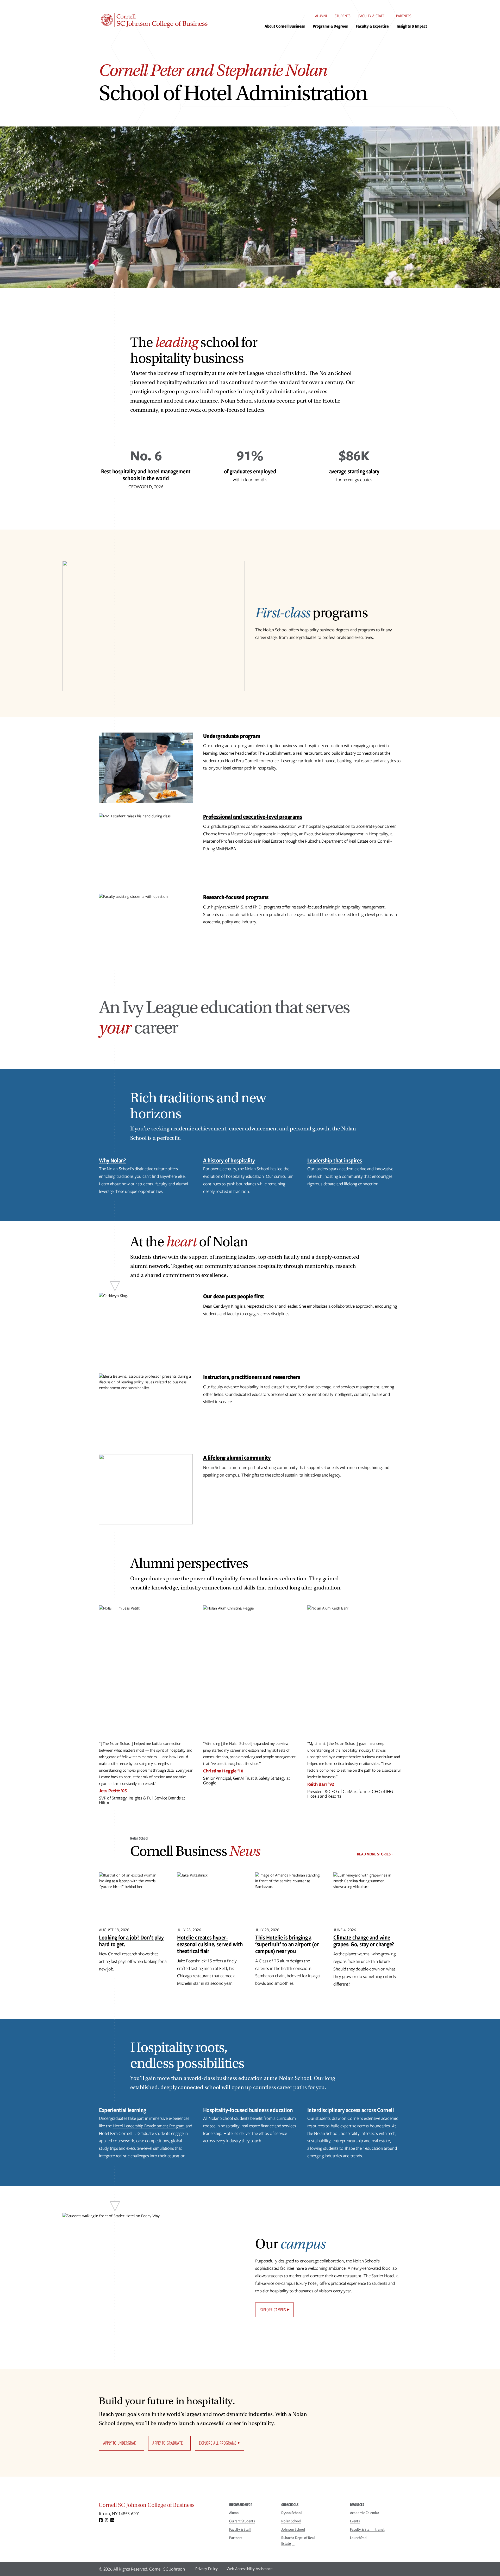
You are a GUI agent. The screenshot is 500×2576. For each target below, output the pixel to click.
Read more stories (374, 1854)
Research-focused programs (236, 897)
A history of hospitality (229, 1160)
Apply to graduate (168, 2443)
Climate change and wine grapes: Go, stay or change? (364, 1941)
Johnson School (293, 2529)
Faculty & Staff (371, 16)
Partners (404, 16)
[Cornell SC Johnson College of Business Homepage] (159, 2506)
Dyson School (291, 2513)
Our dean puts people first (234, 1296)
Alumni (321, 16)
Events (355, 2521)
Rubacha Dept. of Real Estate (298, 2541)
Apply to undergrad (120, 2443)
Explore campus (273, 2310)
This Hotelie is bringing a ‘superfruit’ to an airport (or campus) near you (287, 1944)
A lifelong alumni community (237, 1457)
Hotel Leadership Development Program (149, 2126)
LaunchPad (358, 2538)
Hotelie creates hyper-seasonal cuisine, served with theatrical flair (210, 1944)
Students (343, 16)
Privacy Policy (207, 2569)
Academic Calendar (365, 2513)
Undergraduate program (232, 736)
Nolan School (291, 2521)
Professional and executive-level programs (253, 816)
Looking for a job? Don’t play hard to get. (131, 1941)
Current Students (242, 2521)
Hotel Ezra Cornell (115, 2133)
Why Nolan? (112, 1160)
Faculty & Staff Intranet (367, 2529)
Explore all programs (218, 2443)
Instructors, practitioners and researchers (252, 1377)
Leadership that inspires (335, 1160)
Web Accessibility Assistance (250, 2569)
